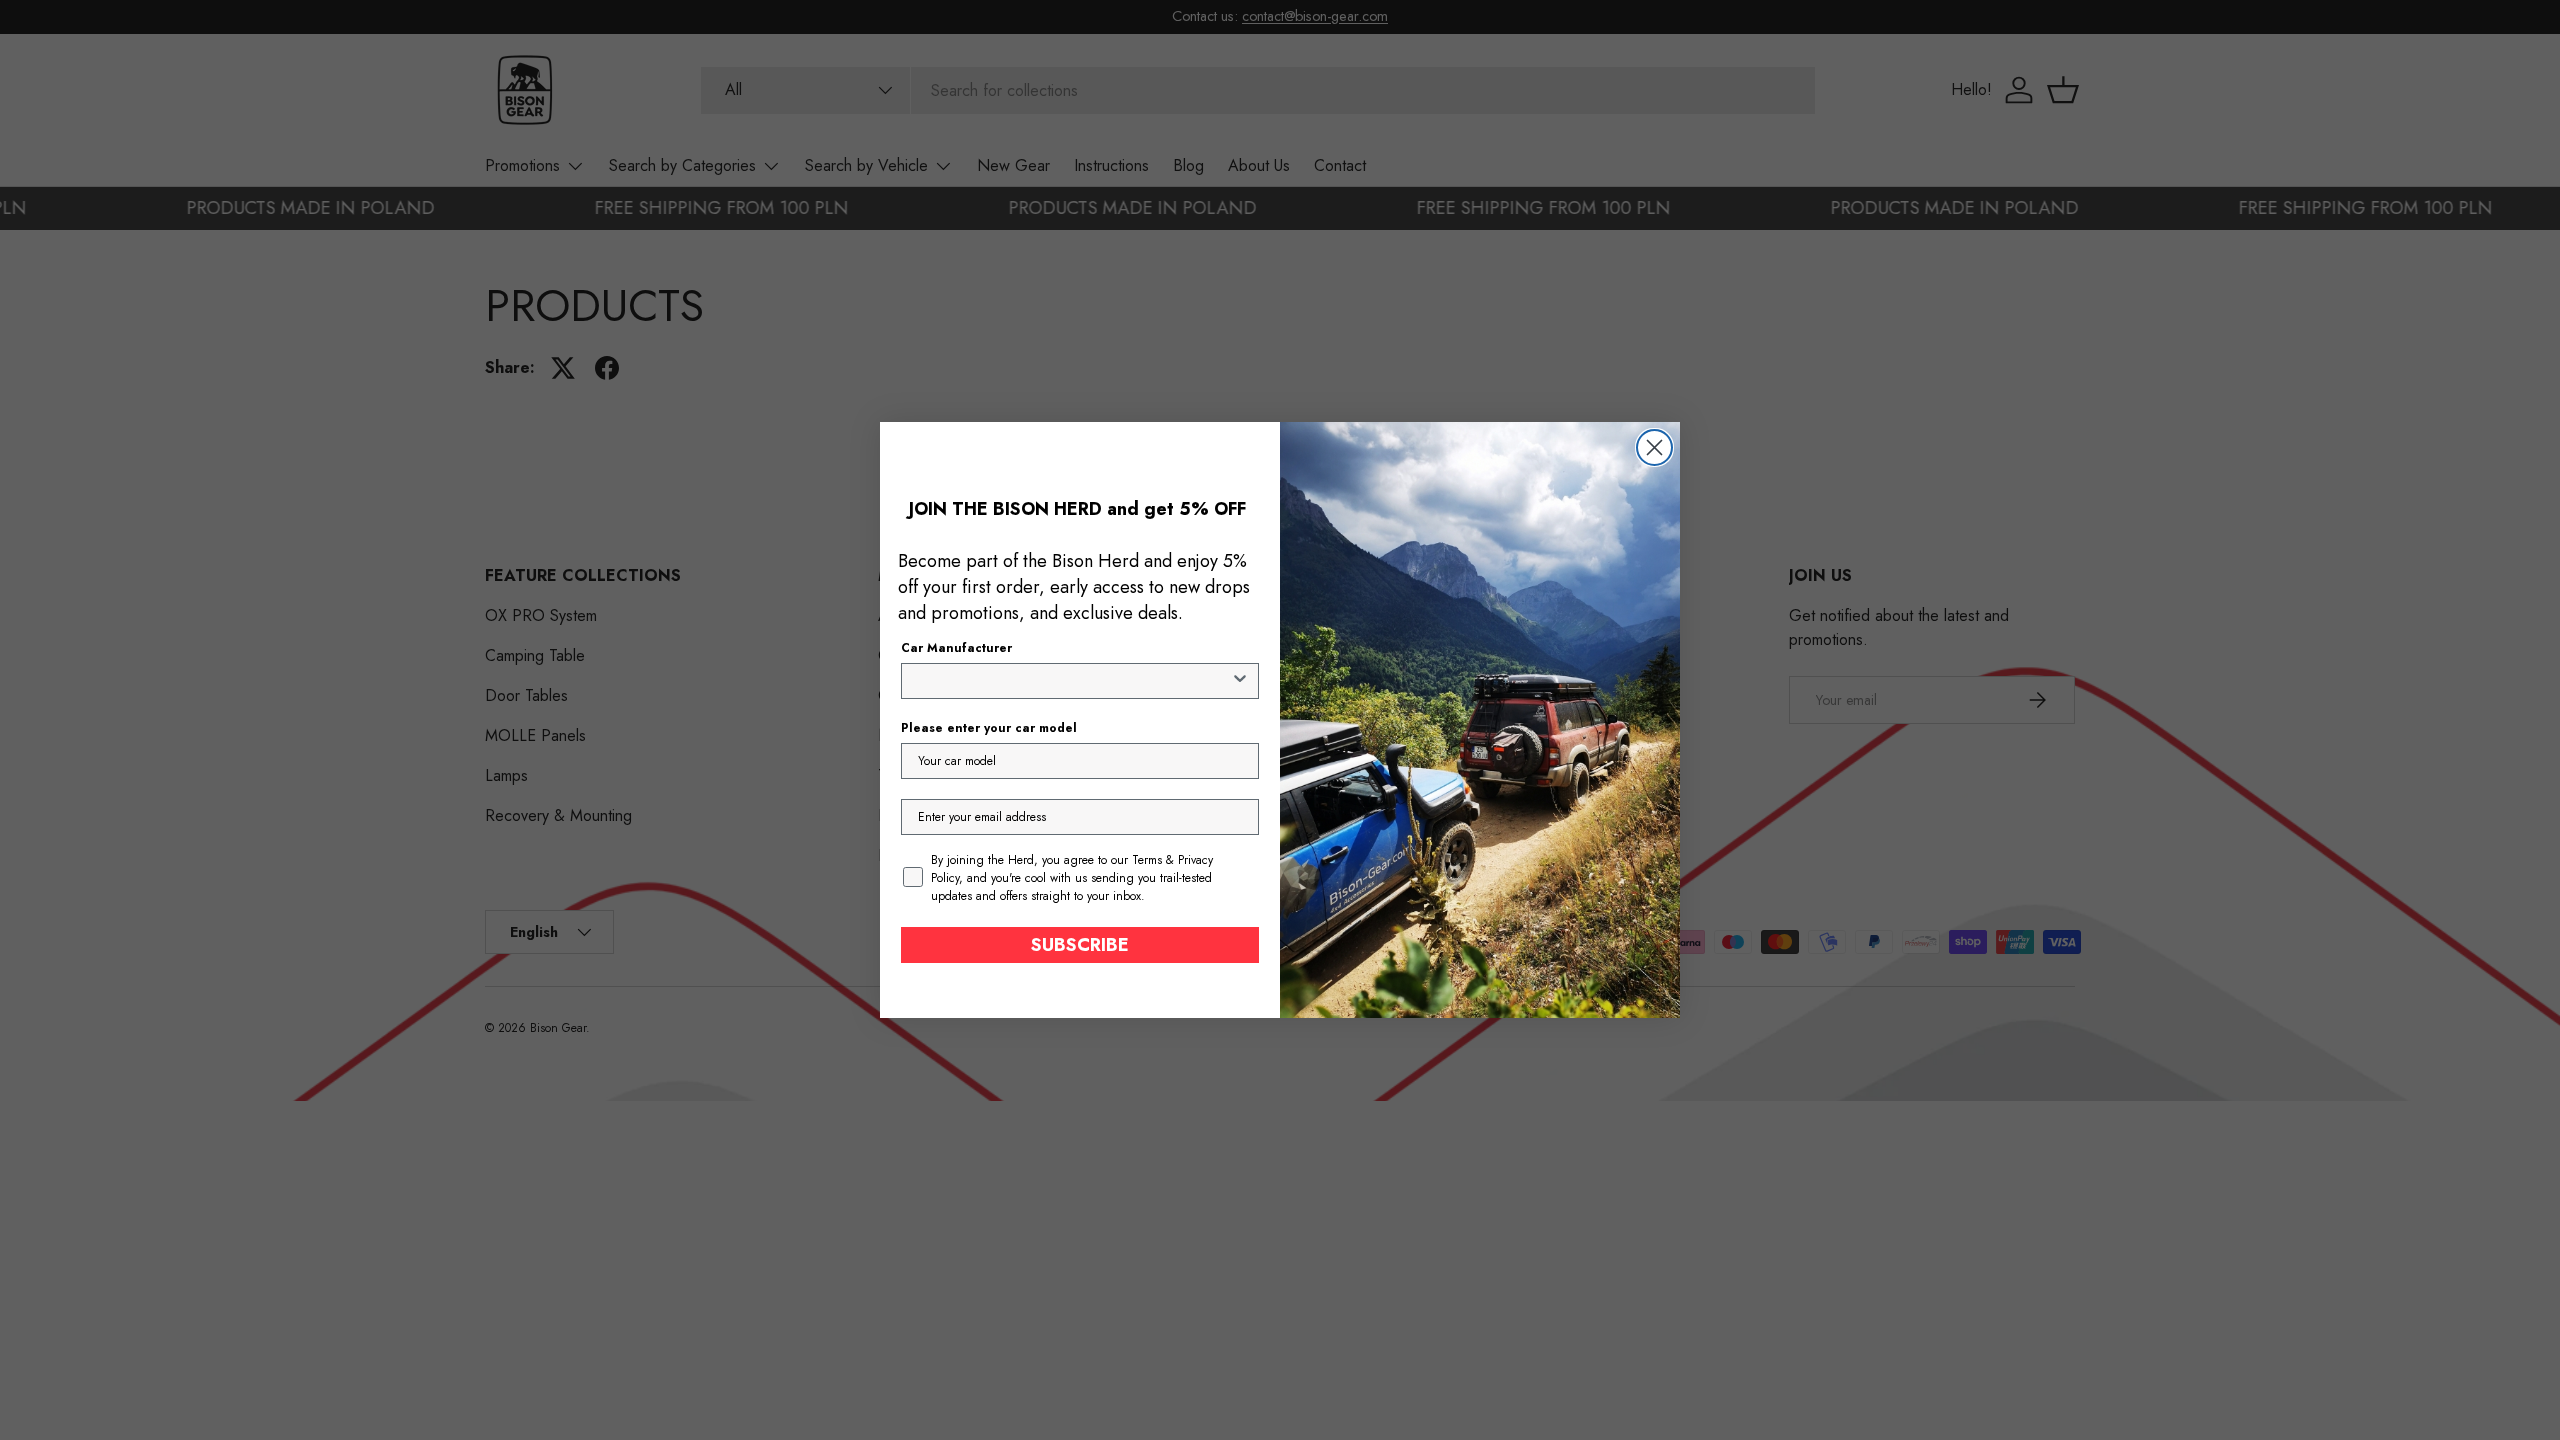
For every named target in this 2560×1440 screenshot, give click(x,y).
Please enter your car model (989, 728)
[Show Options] (1240, 681)
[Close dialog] (1654, 447)
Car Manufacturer (956, 648)
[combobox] (1074, 681)
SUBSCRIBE (1080, 945)
